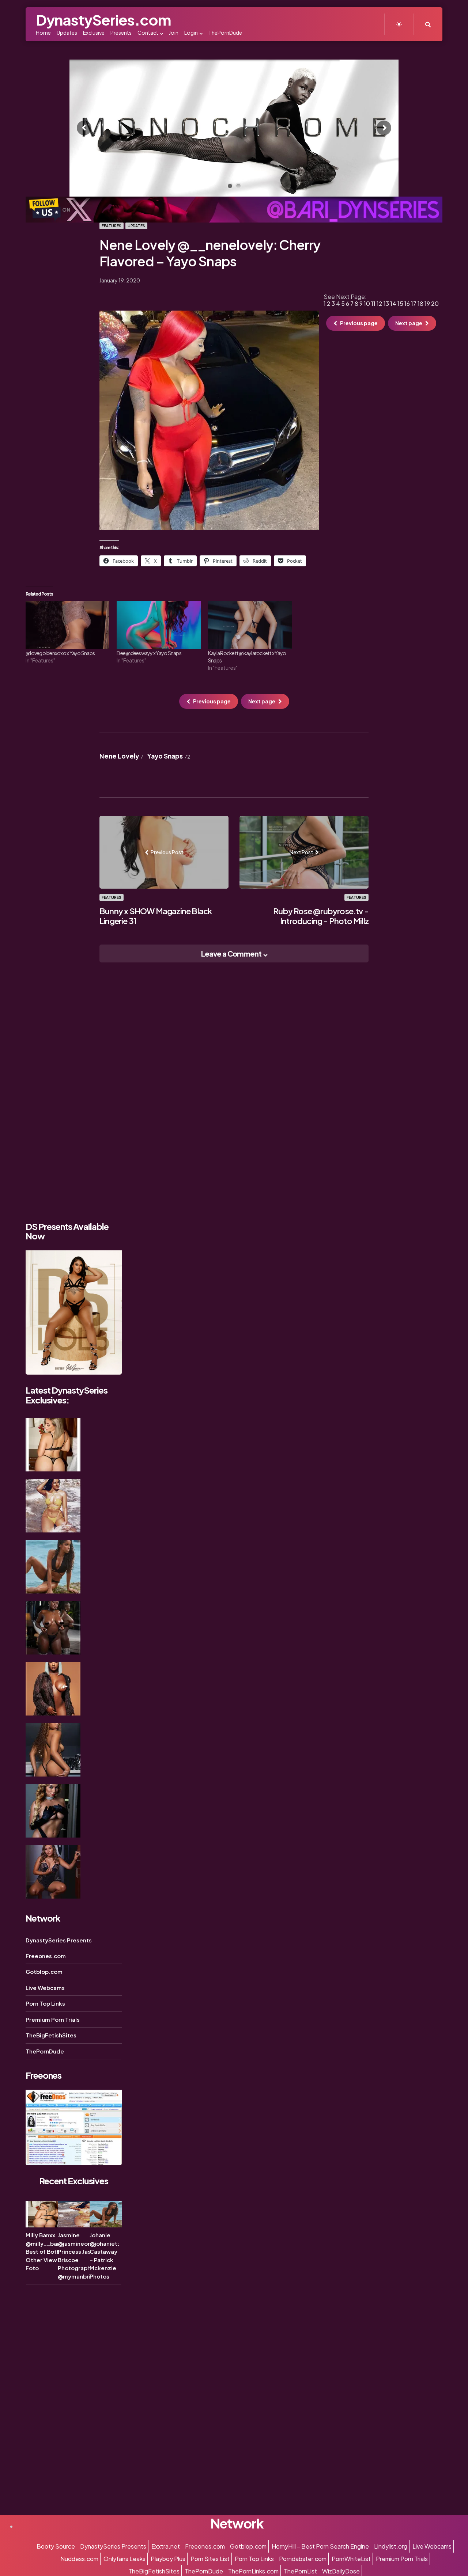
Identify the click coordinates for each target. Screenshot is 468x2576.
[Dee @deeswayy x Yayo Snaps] (158, 625)
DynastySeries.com (103, 20)
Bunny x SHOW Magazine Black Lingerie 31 (156, 916)
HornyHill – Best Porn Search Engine (320, 2546)
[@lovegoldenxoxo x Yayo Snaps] (67, 625)
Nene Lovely (121, 756)
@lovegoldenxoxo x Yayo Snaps (60, 653)
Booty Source (56, 2546)
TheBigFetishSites (51, 2035)
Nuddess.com (79, 2559)
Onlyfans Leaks (124, 2559)
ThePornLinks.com (253, 2571)
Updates (136, 226)
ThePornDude (45, 2051)
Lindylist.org (391, 2546)
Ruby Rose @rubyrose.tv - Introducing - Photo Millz (321, 916)
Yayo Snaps (169, 756)
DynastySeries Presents (59, 1940)
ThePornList (300, 2571)
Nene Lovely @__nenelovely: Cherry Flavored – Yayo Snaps (210, 253)
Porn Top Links (45, 2004)
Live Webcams (45, 1988)
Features (112, 226)
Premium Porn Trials (53, 2020)
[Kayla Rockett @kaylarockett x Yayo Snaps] (250, 625)
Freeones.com (46, 1956)
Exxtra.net (166, 2546)
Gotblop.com (44, 1972)
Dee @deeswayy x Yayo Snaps (149, 653)
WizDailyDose (341, 2571)
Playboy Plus (168, 2559)
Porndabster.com (303, 2559)
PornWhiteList (351, 2559)
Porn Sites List (210, 2559)
